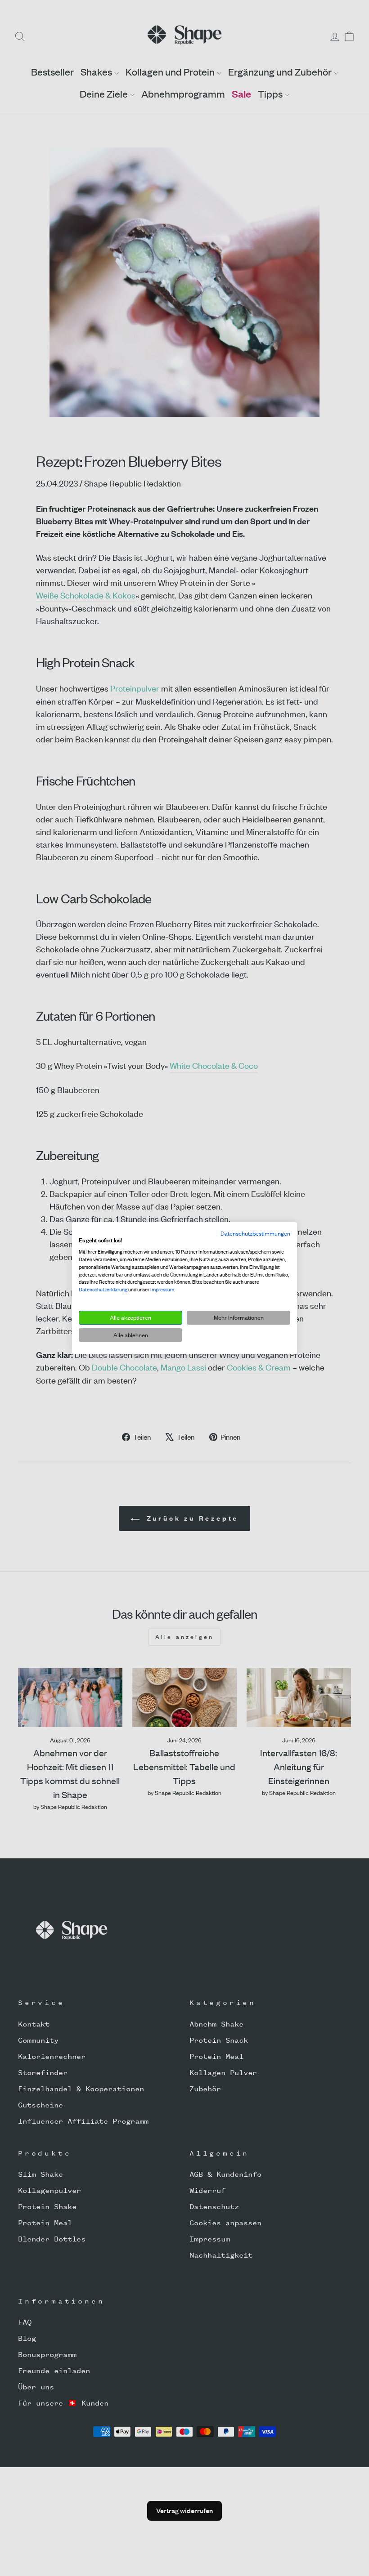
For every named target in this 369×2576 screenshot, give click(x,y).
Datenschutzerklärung (103, 1290)
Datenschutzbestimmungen (255, 1233)
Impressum (162, 1290)
